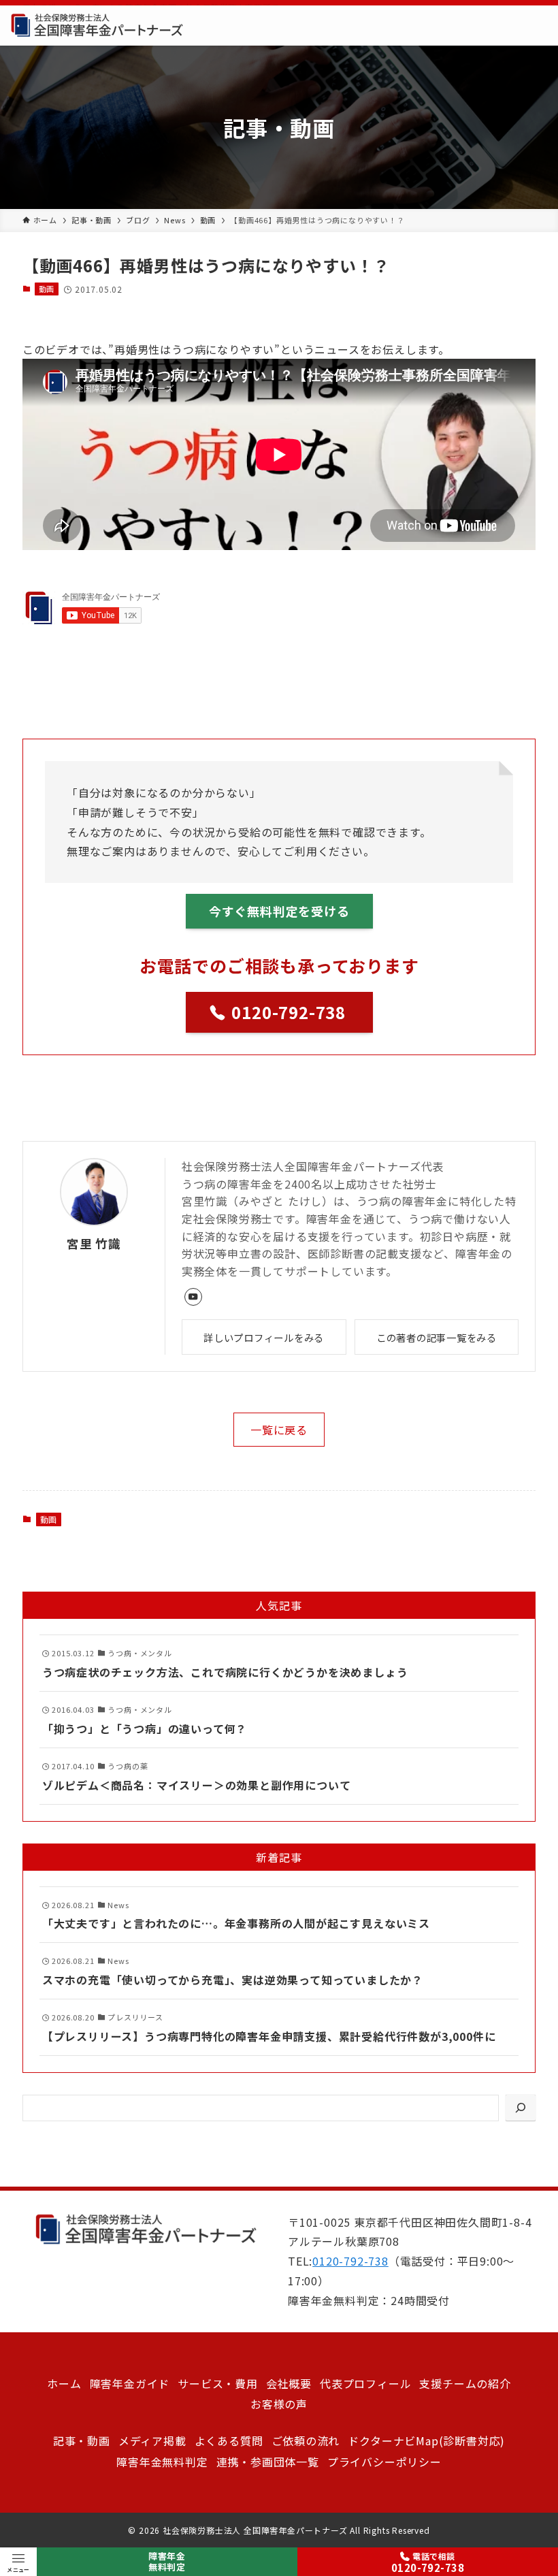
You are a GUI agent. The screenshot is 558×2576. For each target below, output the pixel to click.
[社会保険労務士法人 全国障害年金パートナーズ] (97, 26)
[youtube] (193, 1297)
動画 (47, 289)
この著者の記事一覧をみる (437, 1337)
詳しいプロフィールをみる (264, 1337)
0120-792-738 (350, 2261)
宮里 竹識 (94, 1243)
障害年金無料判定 (167, 2562)
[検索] (521, 2108)
